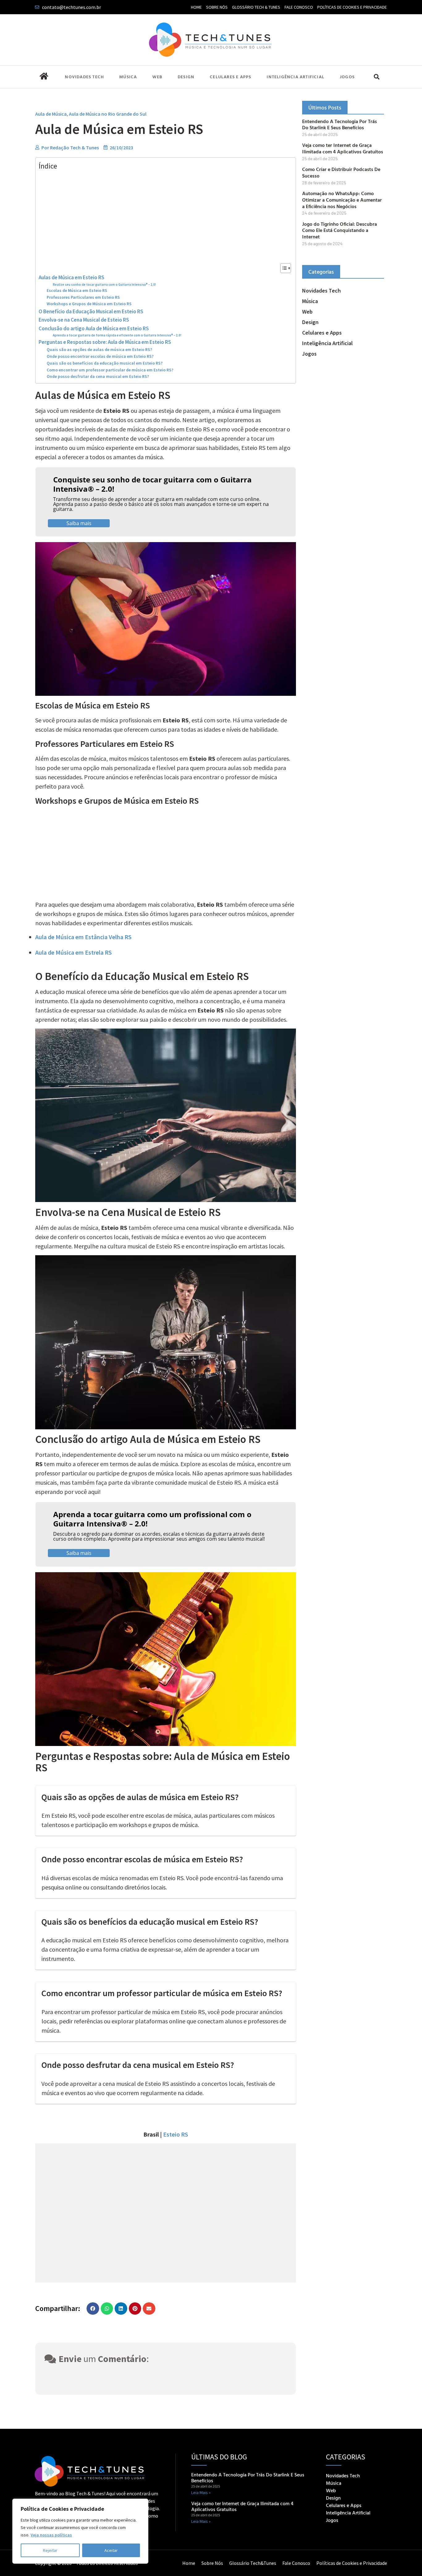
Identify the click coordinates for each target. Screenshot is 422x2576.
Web (157, 77)
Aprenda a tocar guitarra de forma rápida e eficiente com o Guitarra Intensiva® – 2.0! (117, 335)
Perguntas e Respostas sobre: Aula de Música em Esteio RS (105, 342)
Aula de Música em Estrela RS (74, 952)
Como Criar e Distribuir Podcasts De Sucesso (341, 172)
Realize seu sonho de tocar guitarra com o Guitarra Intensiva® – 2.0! (104, 285)
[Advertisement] (164, 217)
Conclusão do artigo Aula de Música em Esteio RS (94, 328)
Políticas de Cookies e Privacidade (352, 7)
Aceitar (111, 2550)
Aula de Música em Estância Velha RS (83, 937)
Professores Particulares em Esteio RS (83, 297)
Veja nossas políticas (51, 2535)
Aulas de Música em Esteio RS (72, 277)
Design (186, 77)
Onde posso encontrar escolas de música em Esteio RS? (100, 356)
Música (128, 77)
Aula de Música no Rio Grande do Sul (108, 114)
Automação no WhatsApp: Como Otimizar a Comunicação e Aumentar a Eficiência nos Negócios (342, 200)
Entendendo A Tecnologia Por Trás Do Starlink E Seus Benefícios (340, 124)
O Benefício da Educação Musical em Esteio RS (91, 311)
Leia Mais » (201, 2493)
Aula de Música (51, 114)
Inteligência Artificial (295, 77)
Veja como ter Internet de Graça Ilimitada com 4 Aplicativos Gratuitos (343, 148)
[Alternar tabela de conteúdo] (283, 268)
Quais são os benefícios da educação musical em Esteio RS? (105, 363)
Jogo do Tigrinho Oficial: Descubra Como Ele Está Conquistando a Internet (340, 230)
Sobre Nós (217, 7)
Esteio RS (176, 2134)
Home (196, 7)
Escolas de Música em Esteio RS (77, 291)
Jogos (347, 77)
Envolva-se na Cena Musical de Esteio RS (84, 320)
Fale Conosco (299, 7)
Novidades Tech (84, 77)
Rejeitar (50, 2550)
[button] (376, 77)
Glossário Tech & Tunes (256, 7)
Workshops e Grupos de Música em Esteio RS (89, 304)
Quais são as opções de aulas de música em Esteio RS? (99, 350)
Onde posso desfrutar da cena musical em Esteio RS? (98, 377)
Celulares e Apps (230, 77)
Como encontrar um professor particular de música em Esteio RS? (110, 370)
